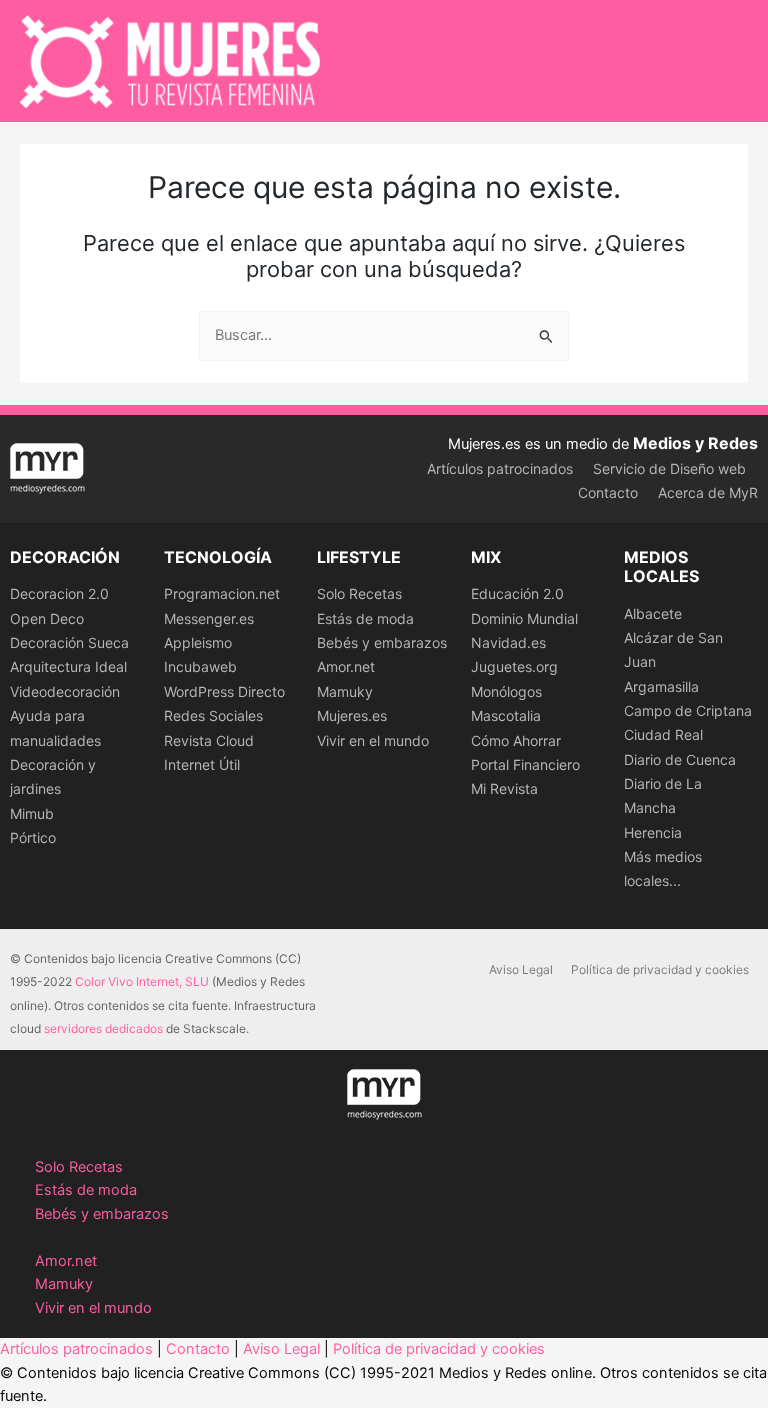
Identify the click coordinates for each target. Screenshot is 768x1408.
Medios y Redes (695, 443)
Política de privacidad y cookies (660, 969)
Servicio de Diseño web (669, 468)
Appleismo (198, 642)
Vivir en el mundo (373, 740)
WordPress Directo (224, 691)
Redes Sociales (213, 715)
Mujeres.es (352, 715)
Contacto (608, 492)
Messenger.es (209, 618)
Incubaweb (200, 666)
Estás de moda (365, 618)
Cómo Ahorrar (516, 740)
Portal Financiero (525, 764)
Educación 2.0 (517, 593)
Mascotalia (506, 715)
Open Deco (47, 618)
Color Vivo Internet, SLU (142, 981)
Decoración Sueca (69, 642)
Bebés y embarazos (382, 642)
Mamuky (345, 691)
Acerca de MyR (708, 492)
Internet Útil (202, 764)
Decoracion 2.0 (59, 593)
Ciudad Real (663, 734)
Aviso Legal (521, 969)
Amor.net (346, 666)
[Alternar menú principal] (727, 61)
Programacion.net (222, 593)
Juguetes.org (514, 666)
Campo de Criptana (688, 710)
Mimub (32, 813)
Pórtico (33, 837)
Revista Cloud (209, 740)
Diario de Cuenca (680, 759)
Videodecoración (65, 691)
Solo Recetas (359, 593)
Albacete (653, 613)
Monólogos (506, 691)
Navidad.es (508, 642)
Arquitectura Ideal (68, 666)
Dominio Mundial (524, 618)
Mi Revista (504, 788)
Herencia (653, 832)
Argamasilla (661, 686)
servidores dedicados (103, 1028)
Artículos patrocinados (500, 468)
